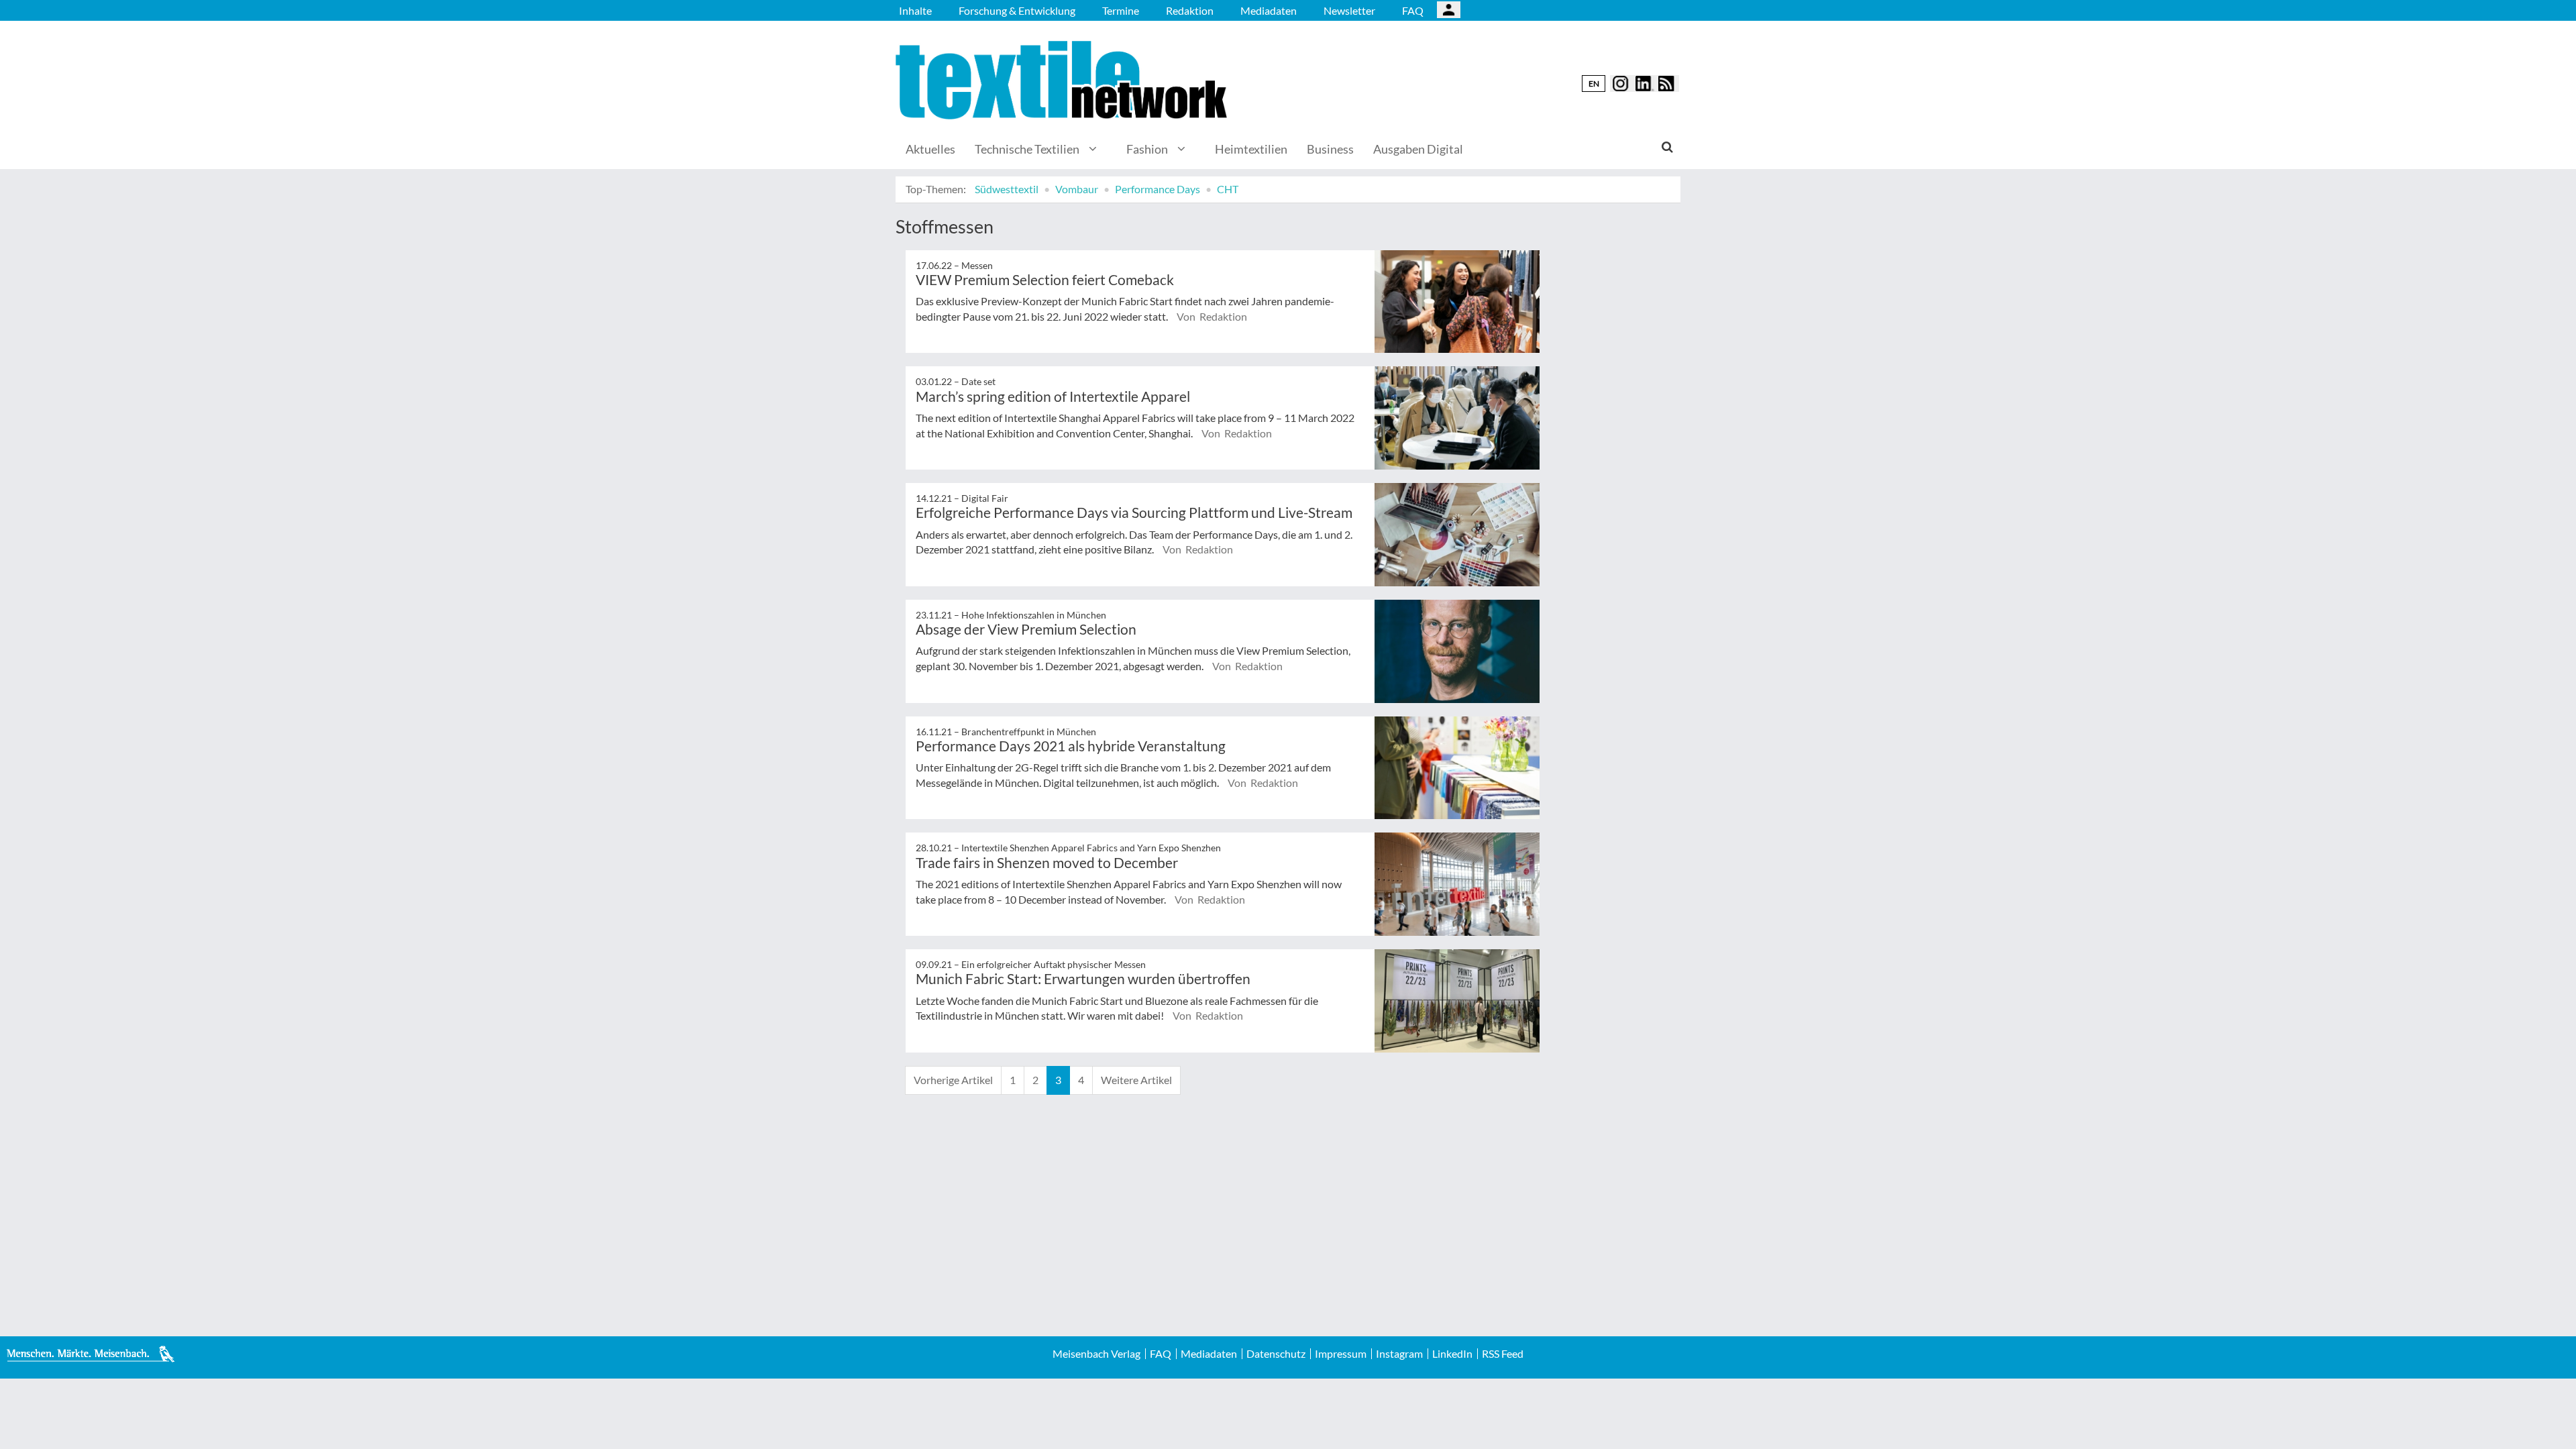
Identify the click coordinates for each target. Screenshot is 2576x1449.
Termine (1121, 10)
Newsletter (1349, 10)
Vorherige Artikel (953, 1080)
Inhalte (915, 10)
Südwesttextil (1007, 189)
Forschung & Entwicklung (1017, 10)
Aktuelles (930, 149)
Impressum (1341, 1354)
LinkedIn (1452, 1354)
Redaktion (1190, 10)
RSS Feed (1503, 1354)
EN (1594, 84)
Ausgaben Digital (1418, 149)
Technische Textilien (1027, 149)
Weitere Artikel (1136, 1080)
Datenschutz (1276, 1354)
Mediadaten (1269, 10)
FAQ (1413, 10)
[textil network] (1063, 80)
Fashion (1147, 149)
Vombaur (1077, 189)
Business (1330, 149)
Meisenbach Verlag (1096, 1354)
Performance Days (1158, 189)
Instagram (1399, 1354)
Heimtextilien (1251, 149)
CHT (1228, 189)
